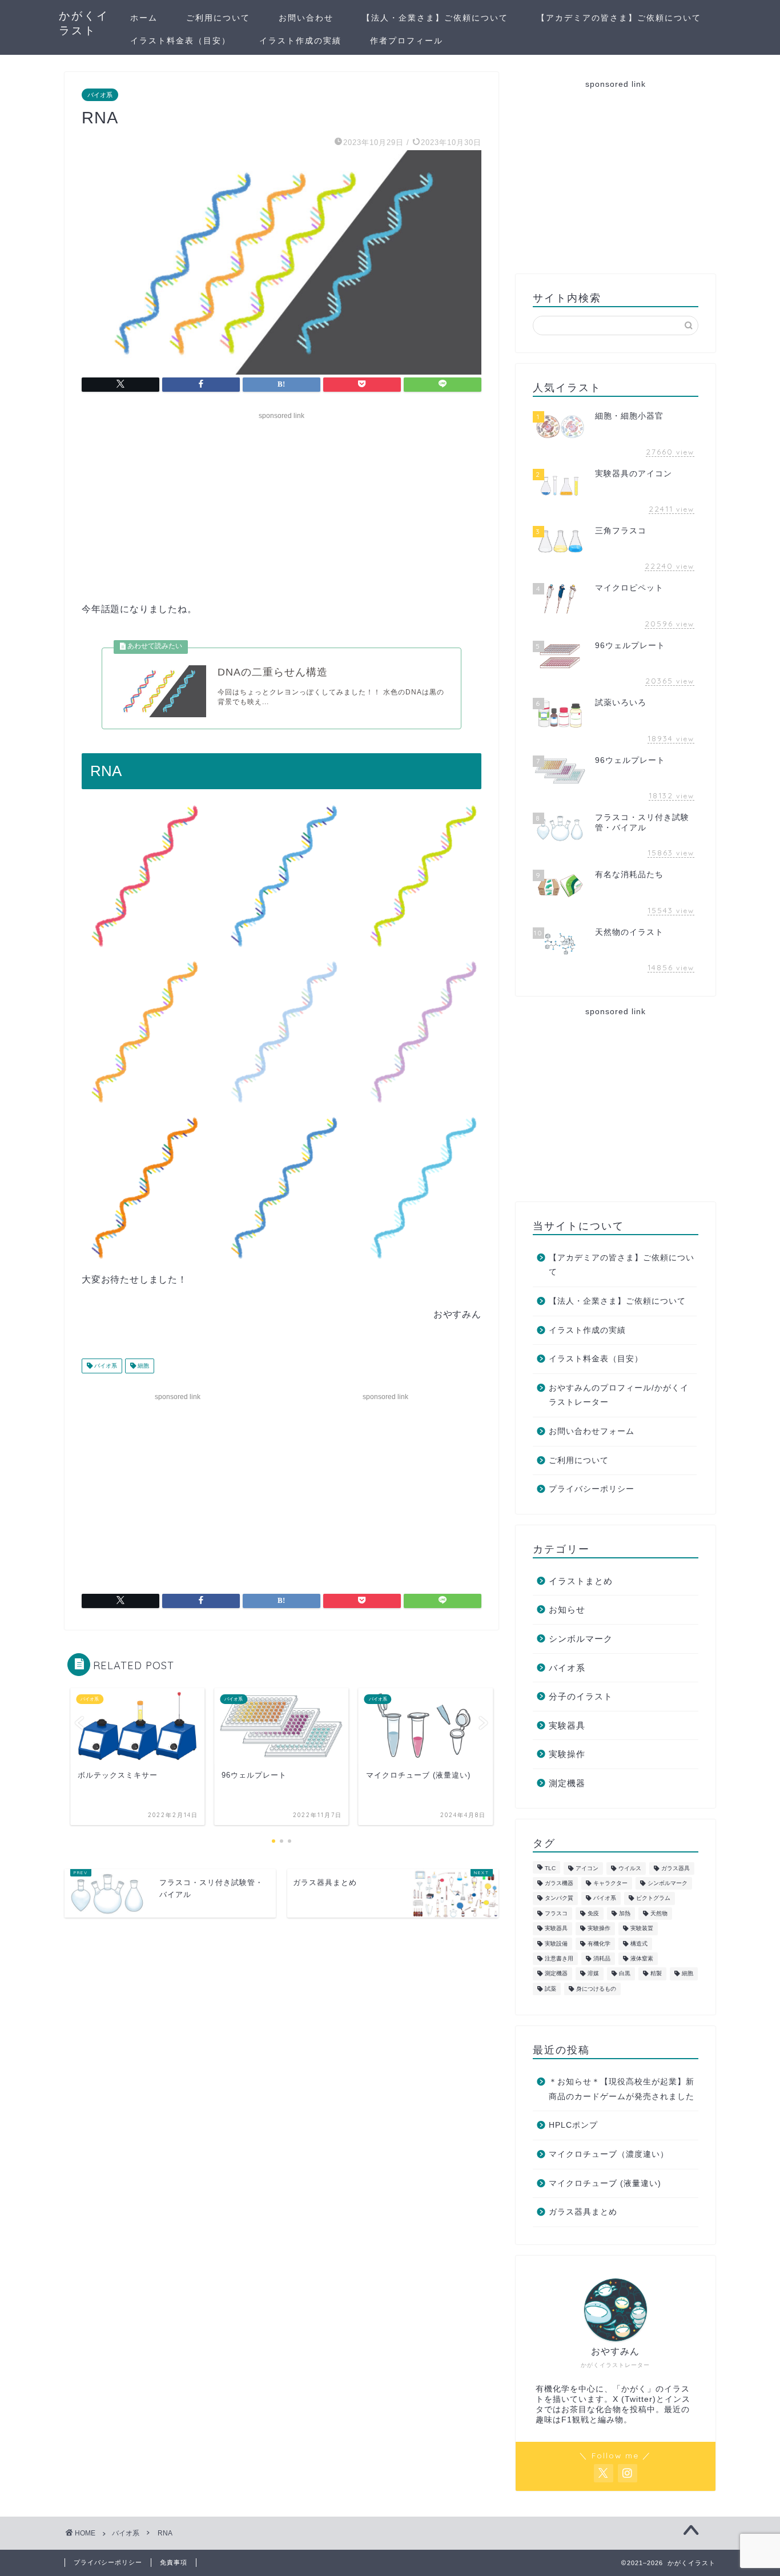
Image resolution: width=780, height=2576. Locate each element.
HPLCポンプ (573, 2125)
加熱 (625, 1913)
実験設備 (556, 1944)
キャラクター (610, 1883)
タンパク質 (559, 1898)
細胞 (142, 1366)
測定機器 (567, 1783)
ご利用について (218, 18)
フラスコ (556, 1913)
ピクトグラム (653, 1898)
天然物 (659, 1913)
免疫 (593, 1913)
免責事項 (174, 2562)
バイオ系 (100, 95)
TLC (550, 1868)
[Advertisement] (282, 504)
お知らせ (567, 1610)
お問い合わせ (306, 18)
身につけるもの (596, 1989)
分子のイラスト (581, 1696)
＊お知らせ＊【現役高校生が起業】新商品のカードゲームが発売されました (622, 2089)
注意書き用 (559, 1958)
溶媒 (593, 1974)
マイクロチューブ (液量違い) (605, 2183)
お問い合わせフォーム (592, 1431)
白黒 (625, 1974)
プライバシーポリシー (592, 1489)
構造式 (639, 1944)
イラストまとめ (581, 1581)
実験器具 (567, 1725)
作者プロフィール (407, 41)
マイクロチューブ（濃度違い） (609, 2154)
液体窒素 (642, 1958)
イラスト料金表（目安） (180, 41)
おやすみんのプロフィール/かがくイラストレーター (619, 1395)
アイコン (587, 1868)
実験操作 (567, 1754)
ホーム (144, 18)
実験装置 (642, 1929)
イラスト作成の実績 (300, 41)
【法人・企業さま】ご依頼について (435, 18)
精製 (656, 1974)
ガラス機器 (559, 1883)
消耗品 (602, 1958)
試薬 (550, 1989)
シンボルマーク (581, 1639)
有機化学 (599, 1944)
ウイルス (630, 1868)
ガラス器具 (676, 1868)
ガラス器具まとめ (583, 2212)
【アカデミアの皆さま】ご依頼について (619, 18)
